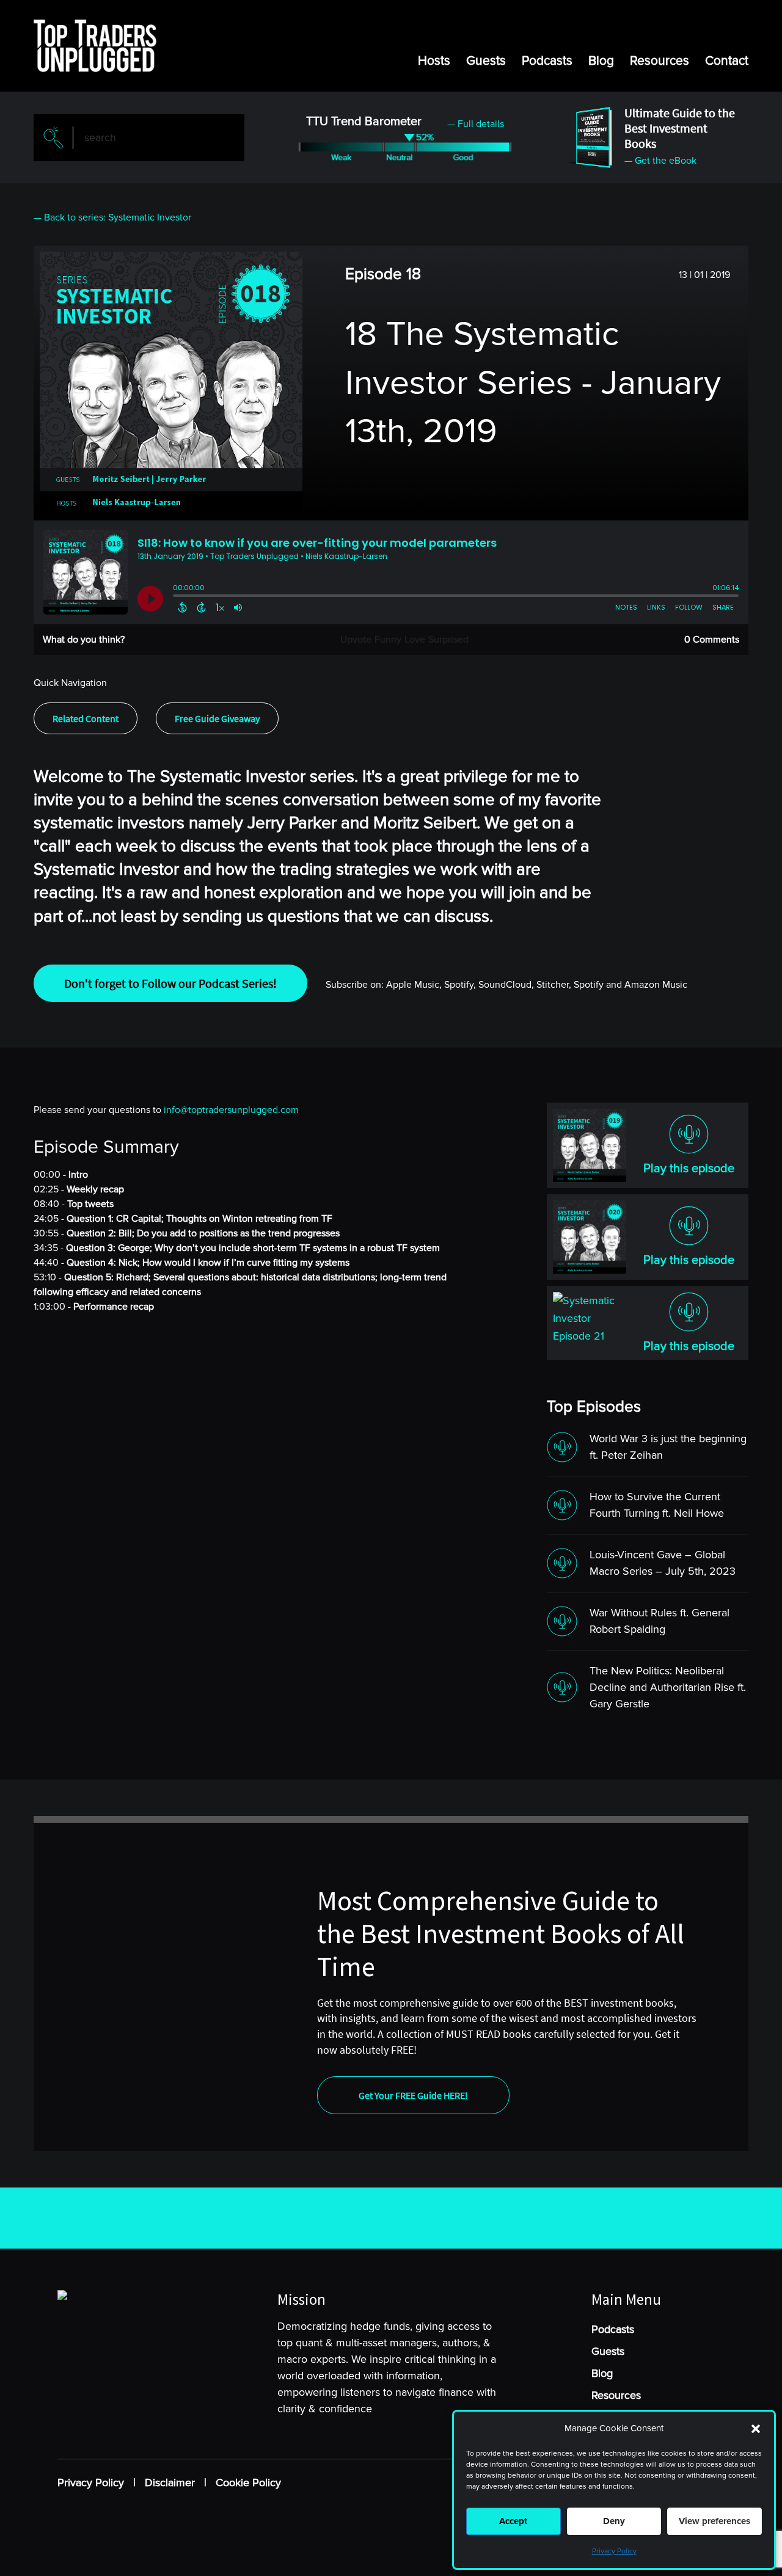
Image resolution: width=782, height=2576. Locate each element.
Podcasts (547, 61)
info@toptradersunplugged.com (231, 1110)
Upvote (356, 640)
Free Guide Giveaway (217, 718)
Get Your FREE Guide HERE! (413, 2095)
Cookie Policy (248, 2483)
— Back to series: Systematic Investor (112, 217)
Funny (388, 640)
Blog (601, 61)
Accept (513, 2521)
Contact (727, 61)
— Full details (476, 124)
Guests (486, 61)
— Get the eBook (660, 161)
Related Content (86, 718)
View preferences (714, 2521)
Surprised (448, 640)
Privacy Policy (614, 2551)
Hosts (434, 61)
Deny (614, 2521)
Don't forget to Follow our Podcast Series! (170, 983)
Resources (660, 61)
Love (415, 640)
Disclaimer (170, 2483)
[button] (756, 2429)
